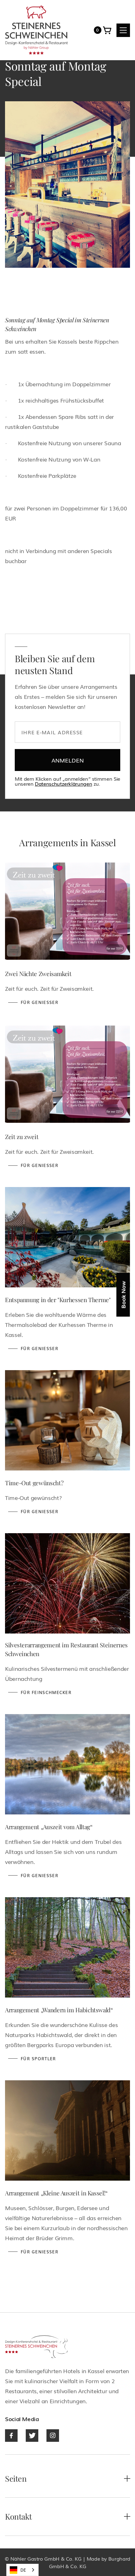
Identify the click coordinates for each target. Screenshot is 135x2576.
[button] (98, 30)
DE (23, 2570)
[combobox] (22, 2570)
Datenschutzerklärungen (63, 784)
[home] (36, 30)
